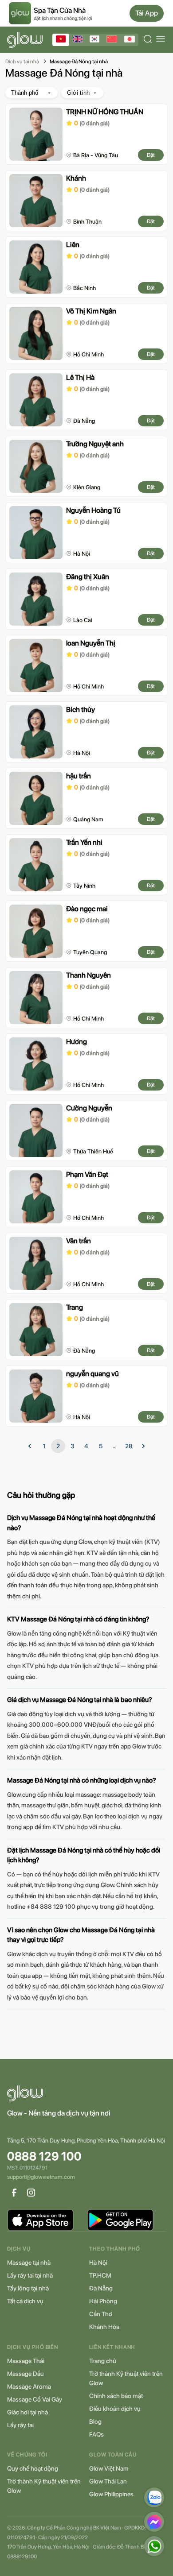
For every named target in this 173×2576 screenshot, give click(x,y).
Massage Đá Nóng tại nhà (79, 62)
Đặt (151, 155)
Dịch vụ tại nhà (22, 62)
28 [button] (129, 1446)
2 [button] (58, 1446)
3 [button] (72, 1446)
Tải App (147, 13)
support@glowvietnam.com (41, 2177)
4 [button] (86, 1446)
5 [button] (101, 1446)
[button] (30, 1446)
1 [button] (44, 1446)
